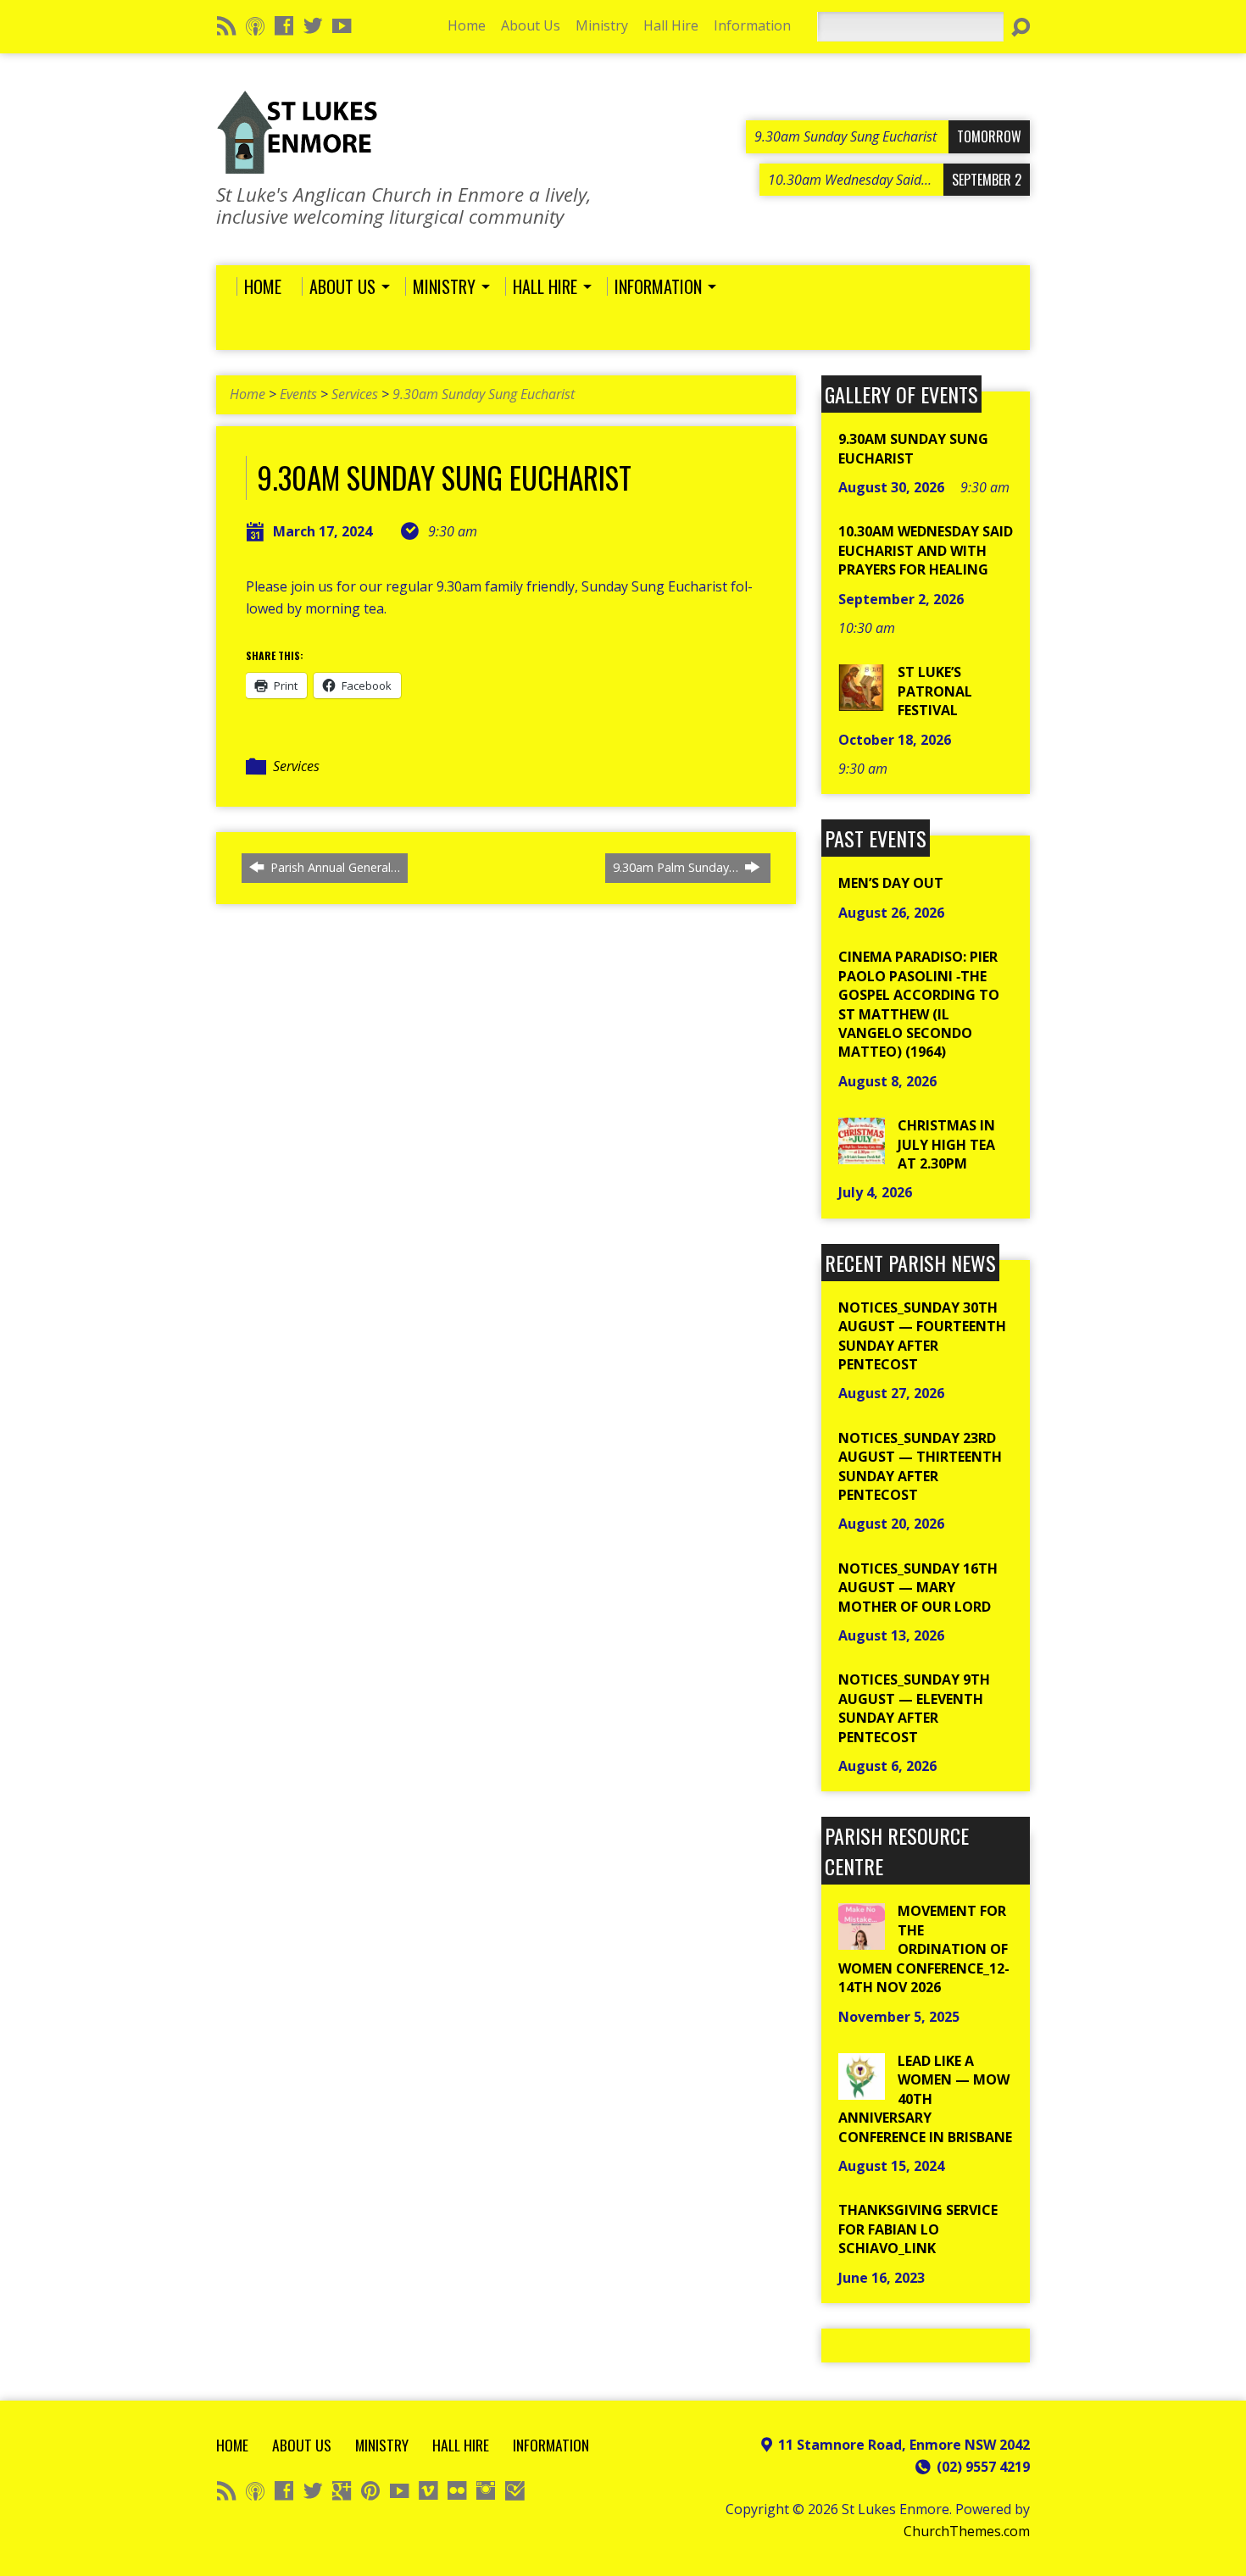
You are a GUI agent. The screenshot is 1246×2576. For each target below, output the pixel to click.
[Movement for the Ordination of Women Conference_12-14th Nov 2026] (862, 1940)
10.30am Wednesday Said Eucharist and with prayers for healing (926, 550)
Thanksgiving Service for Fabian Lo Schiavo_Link (918, 2229)
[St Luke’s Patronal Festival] (862, 702)
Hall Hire (671, 25)
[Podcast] (255, 25)
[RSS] (226, 25)
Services (355, 394)
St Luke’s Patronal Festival (935, 691)
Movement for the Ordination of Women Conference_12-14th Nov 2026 (924, 1949)
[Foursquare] (515, 2490)
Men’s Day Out (891, 883)
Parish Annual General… (334, 867)
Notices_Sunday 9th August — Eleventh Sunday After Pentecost (914, 1708)
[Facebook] (284, 25)
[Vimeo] (428, 2490)
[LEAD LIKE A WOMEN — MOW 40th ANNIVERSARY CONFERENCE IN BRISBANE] (862, 2090)
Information (752, 25)
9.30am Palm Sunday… (677, 867)
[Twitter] (313, 25)
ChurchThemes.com (967, 2531)
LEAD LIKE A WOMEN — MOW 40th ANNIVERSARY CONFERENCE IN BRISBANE (925, 2099)
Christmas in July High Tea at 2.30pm (946, 1144)
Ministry (602, 25)
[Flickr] (457, 2490)
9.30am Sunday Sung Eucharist (484, 394)
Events (298, 394)
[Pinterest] (370, 2490)
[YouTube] (342, 25)
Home (467, 25)
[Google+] (342, 2490)
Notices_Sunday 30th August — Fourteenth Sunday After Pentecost (922, 1336)
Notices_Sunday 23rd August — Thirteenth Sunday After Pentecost (920, 1466)
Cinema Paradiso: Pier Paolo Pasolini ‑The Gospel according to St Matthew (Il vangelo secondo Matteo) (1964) (919, 1004)
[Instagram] (486, 2490)
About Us (531, 25)
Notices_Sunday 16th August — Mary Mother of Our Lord (918, 1588)
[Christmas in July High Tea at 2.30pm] (862, 1155)
